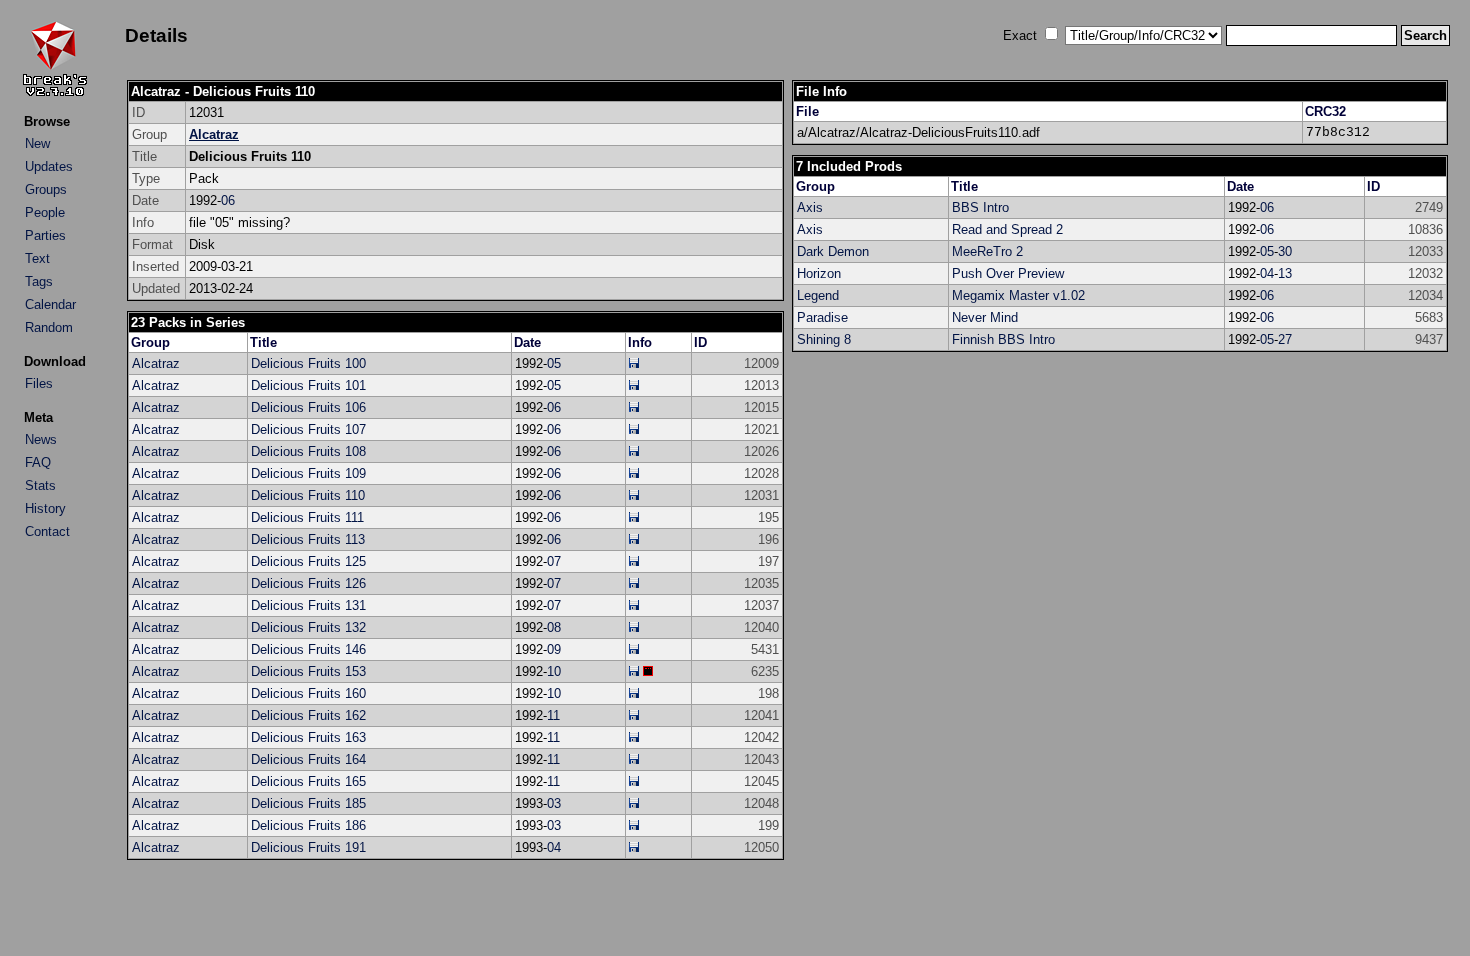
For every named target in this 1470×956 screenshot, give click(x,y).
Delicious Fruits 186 (308, 825)
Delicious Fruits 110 (308, 495)
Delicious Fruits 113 (308, 539)
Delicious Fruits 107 (308, 429)
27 (1285, 339)
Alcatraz (214, 134)
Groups (46, 189)
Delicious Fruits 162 (308, 715)
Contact (47, 531)
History (45, 508)
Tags (39, 281)
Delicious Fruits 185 (308, 803)
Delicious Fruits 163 (308, 737)
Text (37, 258)
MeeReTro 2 (987, 251)
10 (554, 671)
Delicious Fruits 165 (308, 781)
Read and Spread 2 (1007, 229)
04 (554, 847)
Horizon (819, 273)
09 (554, 649)
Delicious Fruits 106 (308, 407)
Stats (40, 485)
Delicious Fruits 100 (308, 363)
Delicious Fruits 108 (308, 451)
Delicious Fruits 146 (308, 649)
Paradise (822, 317)
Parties (45, 235)
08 (554, 627)
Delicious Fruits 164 (308, 759)
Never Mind (985, 317)
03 (554, 803)
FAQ (38, 462)
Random (49, 327)
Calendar (50, 304)
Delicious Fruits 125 (308, 561)
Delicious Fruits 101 (308, 385)
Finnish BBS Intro (1003, 339)
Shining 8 (824, 339)
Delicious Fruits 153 (308, 671)
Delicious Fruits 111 (307, 517)
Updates (49, 166)
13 (1285, 273)
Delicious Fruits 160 (308, 693)
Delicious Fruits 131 (308, 605)
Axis (810, 207)
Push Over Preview (1008, 273)
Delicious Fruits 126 (308, 583)
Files (39, 383)
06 (228, 200)
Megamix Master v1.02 (1018, 295)
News (41, 439)
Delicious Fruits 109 (308, 473)
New (37, 143)
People (45, 212)
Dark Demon (833, 251)
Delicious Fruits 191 (308, 847)
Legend (818, 295)
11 (553, 715)
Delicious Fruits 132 (308, 627)
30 (1285, 251)
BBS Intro (980, 207)
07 (554, 561)
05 (554, 363)
